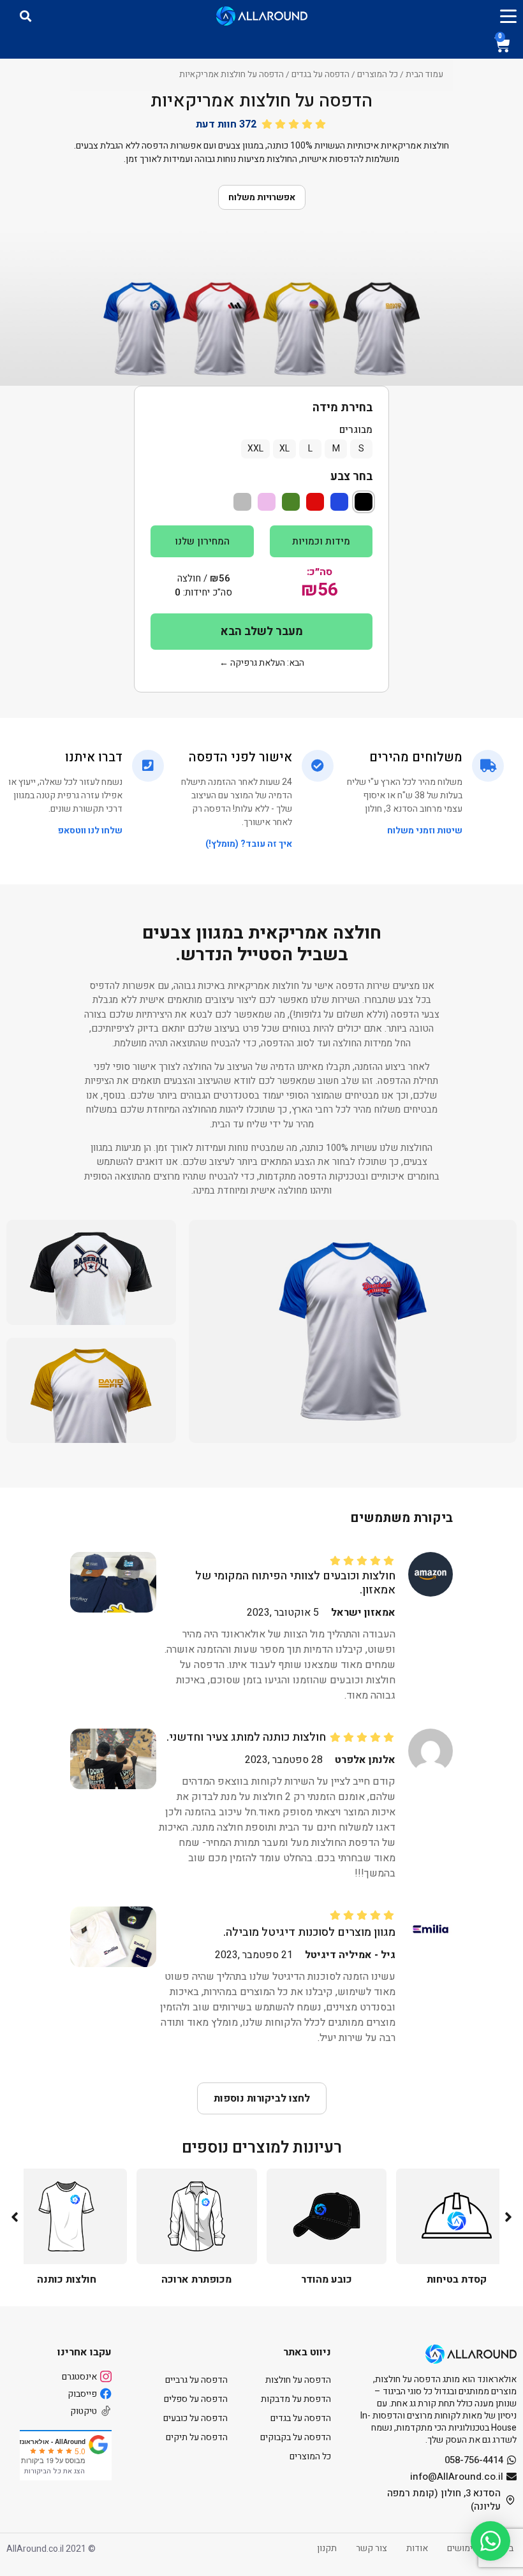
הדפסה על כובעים (195, 2418)
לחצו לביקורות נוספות (262, 2098)
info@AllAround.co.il (457, 2477)
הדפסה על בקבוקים (296, 2437)
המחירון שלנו (202, 541)
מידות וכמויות (321, 541)
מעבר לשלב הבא (262, 632)
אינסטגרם (79, 2377)
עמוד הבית (424, 75)
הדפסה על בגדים (320, 75)
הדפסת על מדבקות (296, 2399)
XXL (255, 449)
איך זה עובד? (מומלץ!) (249, 844)
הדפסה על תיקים (197, 2437)
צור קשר (372, 2548)
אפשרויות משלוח (262, 197)
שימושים (463, 2548)
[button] (508, 2217)
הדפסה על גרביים (196, 2380)
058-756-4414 (474, 2460)
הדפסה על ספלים (196, 2399)
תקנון (327, 2548)
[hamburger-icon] (508, 16)
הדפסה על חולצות (298, 2380)
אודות (417, 2548)
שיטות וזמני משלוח (425, 831)
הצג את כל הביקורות (55, 2471)
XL (284, 449)
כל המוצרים (378, 75)
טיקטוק (84, 2411)
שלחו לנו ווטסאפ (90, 831)
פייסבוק (82, 2394)
